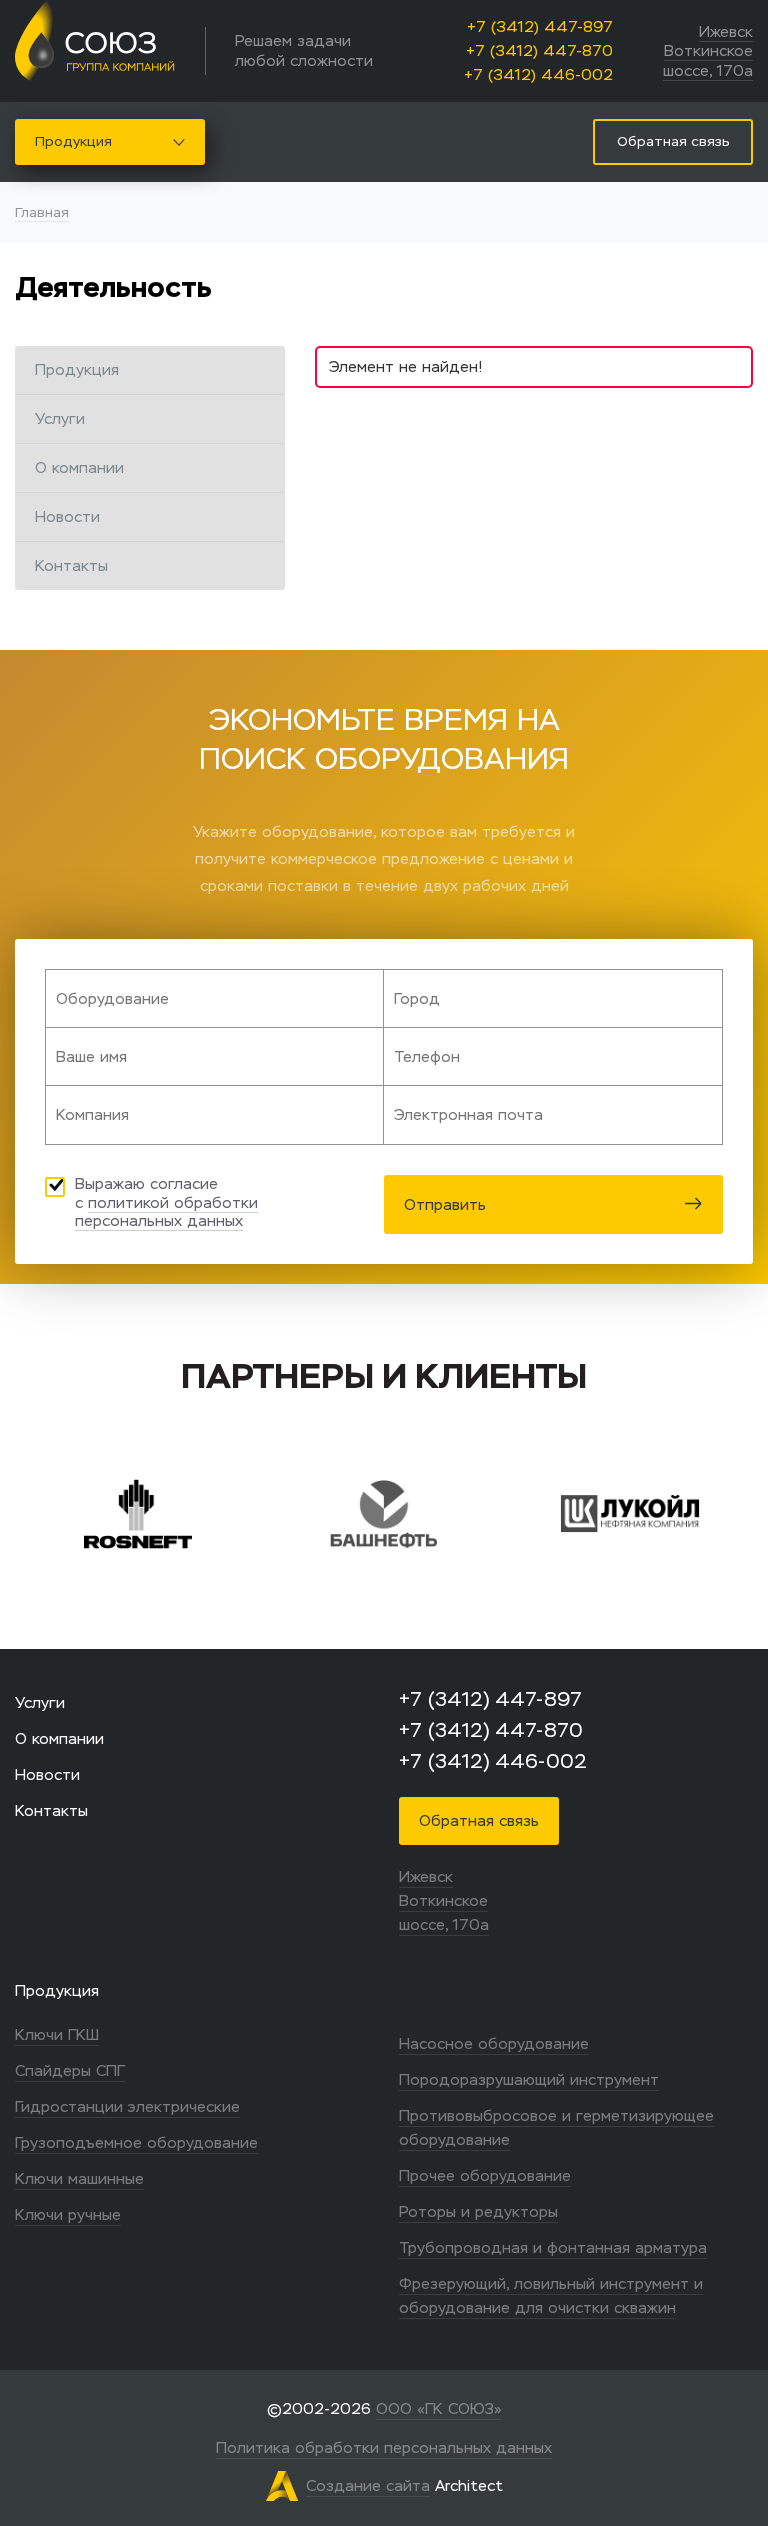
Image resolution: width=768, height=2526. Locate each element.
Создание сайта (368, 2485)
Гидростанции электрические (127, 2106)
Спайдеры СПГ (70, 2070)
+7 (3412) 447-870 (539, 50)
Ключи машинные (79, 2178)
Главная (42, 212)
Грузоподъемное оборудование (136, 2142)
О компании (79, 467)
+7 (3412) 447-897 (540, 26)
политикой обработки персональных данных (166, 1212)
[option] (242, 1514)
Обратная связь (479, 1820)
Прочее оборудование (485, 2175)
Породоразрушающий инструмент (529, 2079)
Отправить (445, 1204)
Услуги (60, 418)
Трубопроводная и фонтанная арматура (553, 2247)
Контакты (71, 565)
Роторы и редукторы (478, 2211)
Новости (67, 516)
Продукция (73, 141)
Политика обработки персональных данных (384, 2447)
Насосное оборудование (494, 2043)
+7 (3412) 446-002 (538, 74)
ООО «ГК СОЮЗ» (439, 2408)
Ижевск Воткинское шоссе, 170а (708, 51)
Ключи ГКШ (57, 2034)
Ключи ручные (68, 2214)
